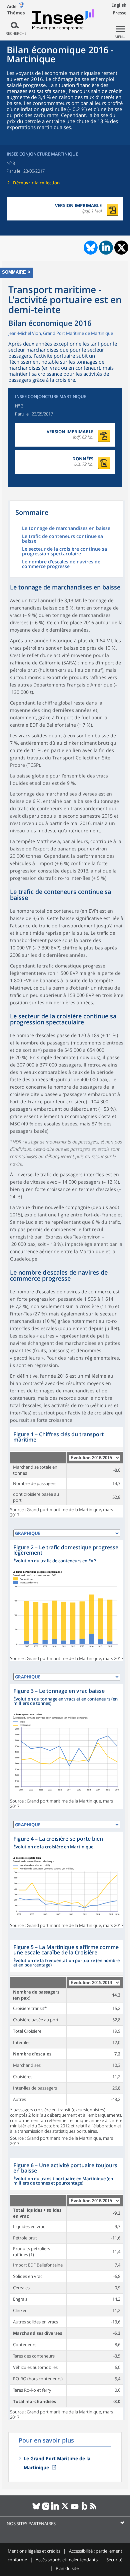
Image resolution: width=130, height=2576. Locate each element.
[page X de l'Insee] (65, 2509)
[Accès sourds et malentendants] (21, 6)
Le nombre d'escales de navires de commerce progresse (61, 564)
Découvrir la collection (36, 183)
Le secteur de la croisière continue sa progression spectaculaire (64, 552)
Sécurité (114, 2560)
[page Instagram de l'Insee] (46, 2509)
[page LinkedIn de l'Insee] (55, 2509)
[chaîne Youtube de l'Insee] (75, 2509)
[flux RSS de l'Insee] (94, 2509)
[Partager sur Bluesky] (90, 248)
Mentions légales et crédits (34, 2551)
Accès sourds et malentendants (67, 2560)
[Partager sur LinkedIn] (106, 248)
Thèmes (16, 13)
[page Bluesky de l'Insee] (36, 2509)
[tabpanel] (67, 1472)
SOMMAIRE (14, 272)
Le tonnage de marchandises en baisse (66, 529)
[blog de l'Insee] (84, 2509)
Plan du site (67, 2568)
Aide (12, 6)
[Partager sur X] (121, 248)
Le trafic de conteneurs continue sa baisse (62, 539)
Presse (120, 13)
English (119, 5)
